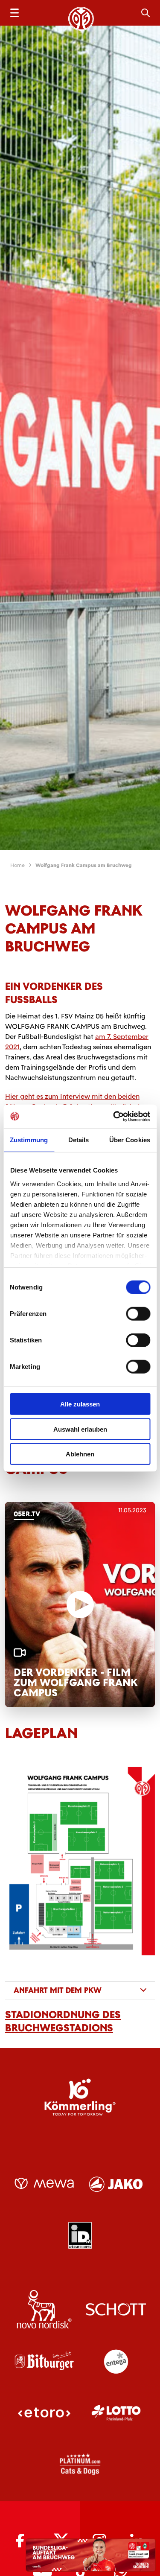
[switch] (138, 1314)
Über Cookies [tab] (130, 1140)
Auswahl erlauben (80, 1429)
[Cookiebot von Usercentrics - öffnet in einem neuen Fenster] (114, 1116)
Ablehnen (80, 1454)
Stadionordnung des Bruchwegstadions (63, 2021)
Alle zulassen (80, 1404)
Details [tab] (79, 1140)
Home (17, 865)
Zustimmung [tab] (29, 1140)
